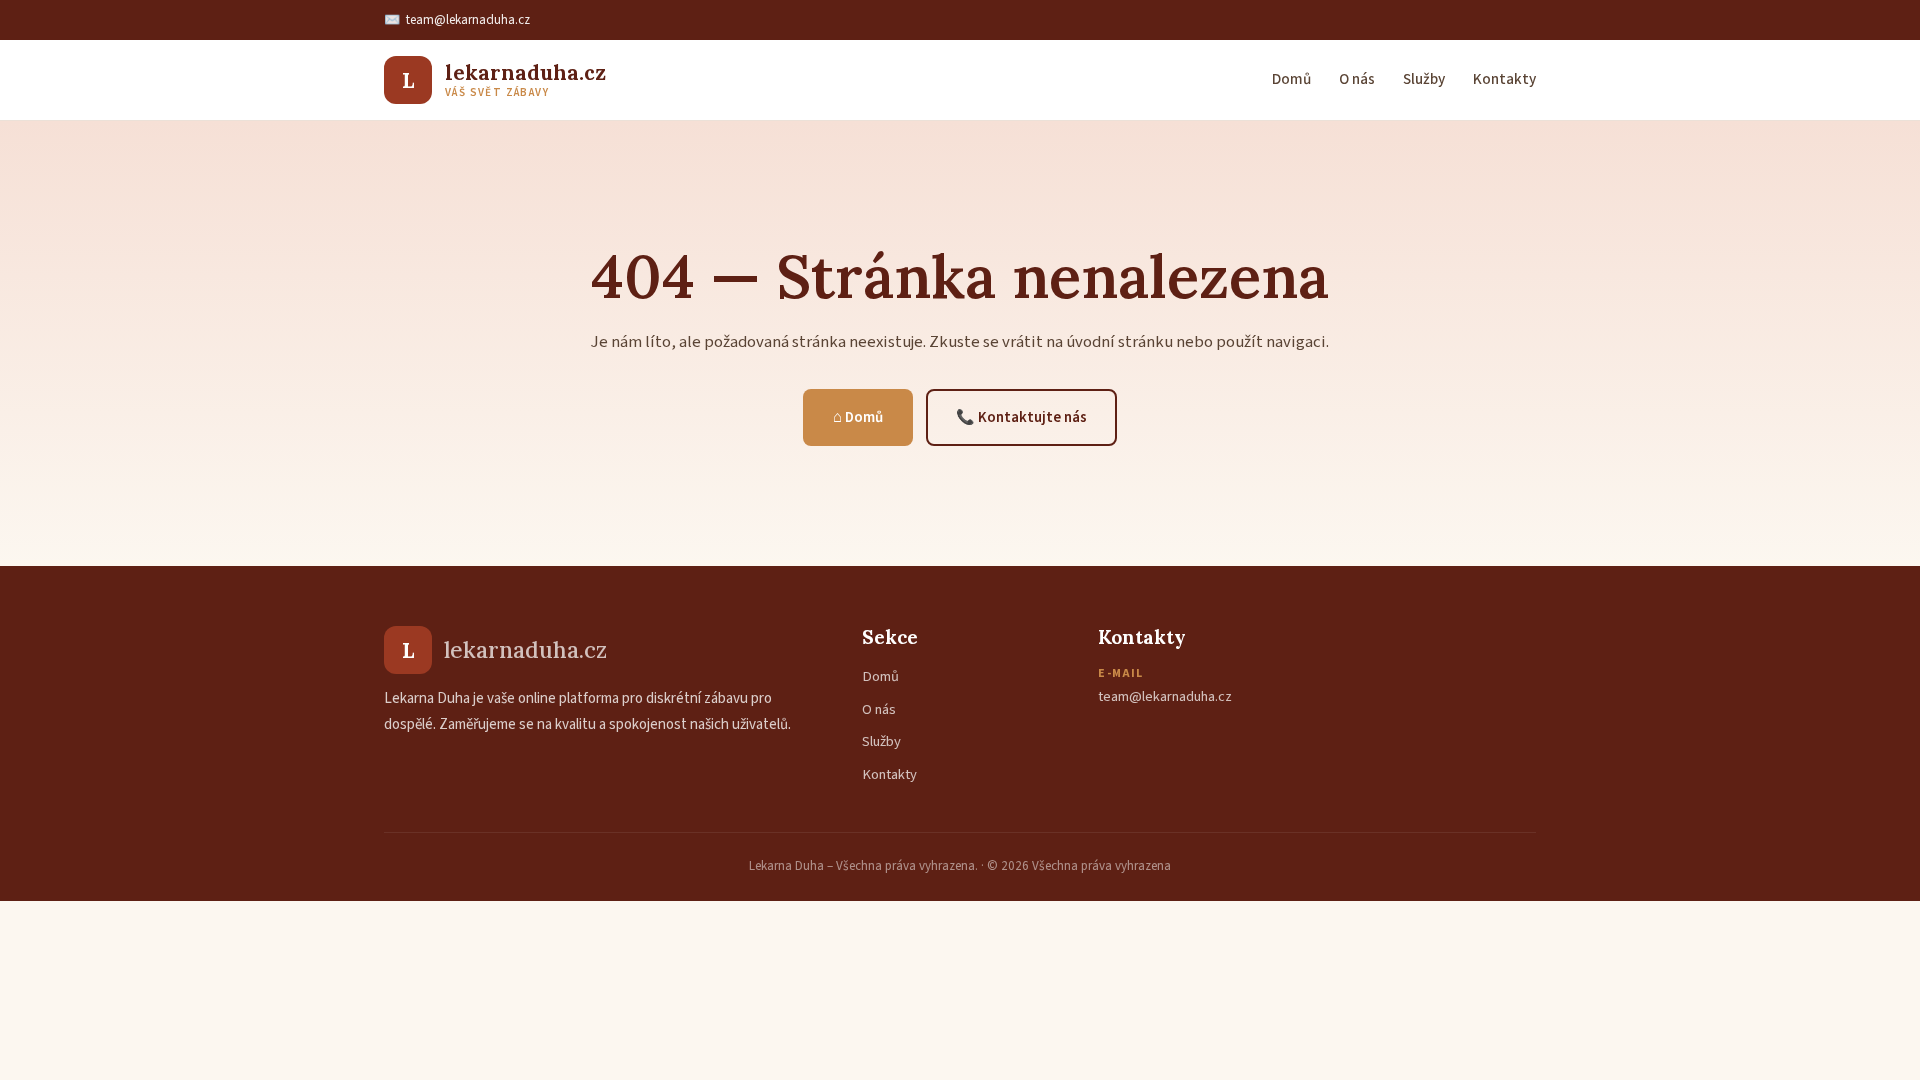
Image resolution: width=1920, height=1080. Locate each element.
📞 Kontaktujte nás (1021, 417)
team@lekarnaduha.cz (468, 20)
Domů (1291, 79)
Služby (1424, 79)
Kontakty (1504, 79)
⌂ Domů (858, 417)
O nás (1357, 79)
